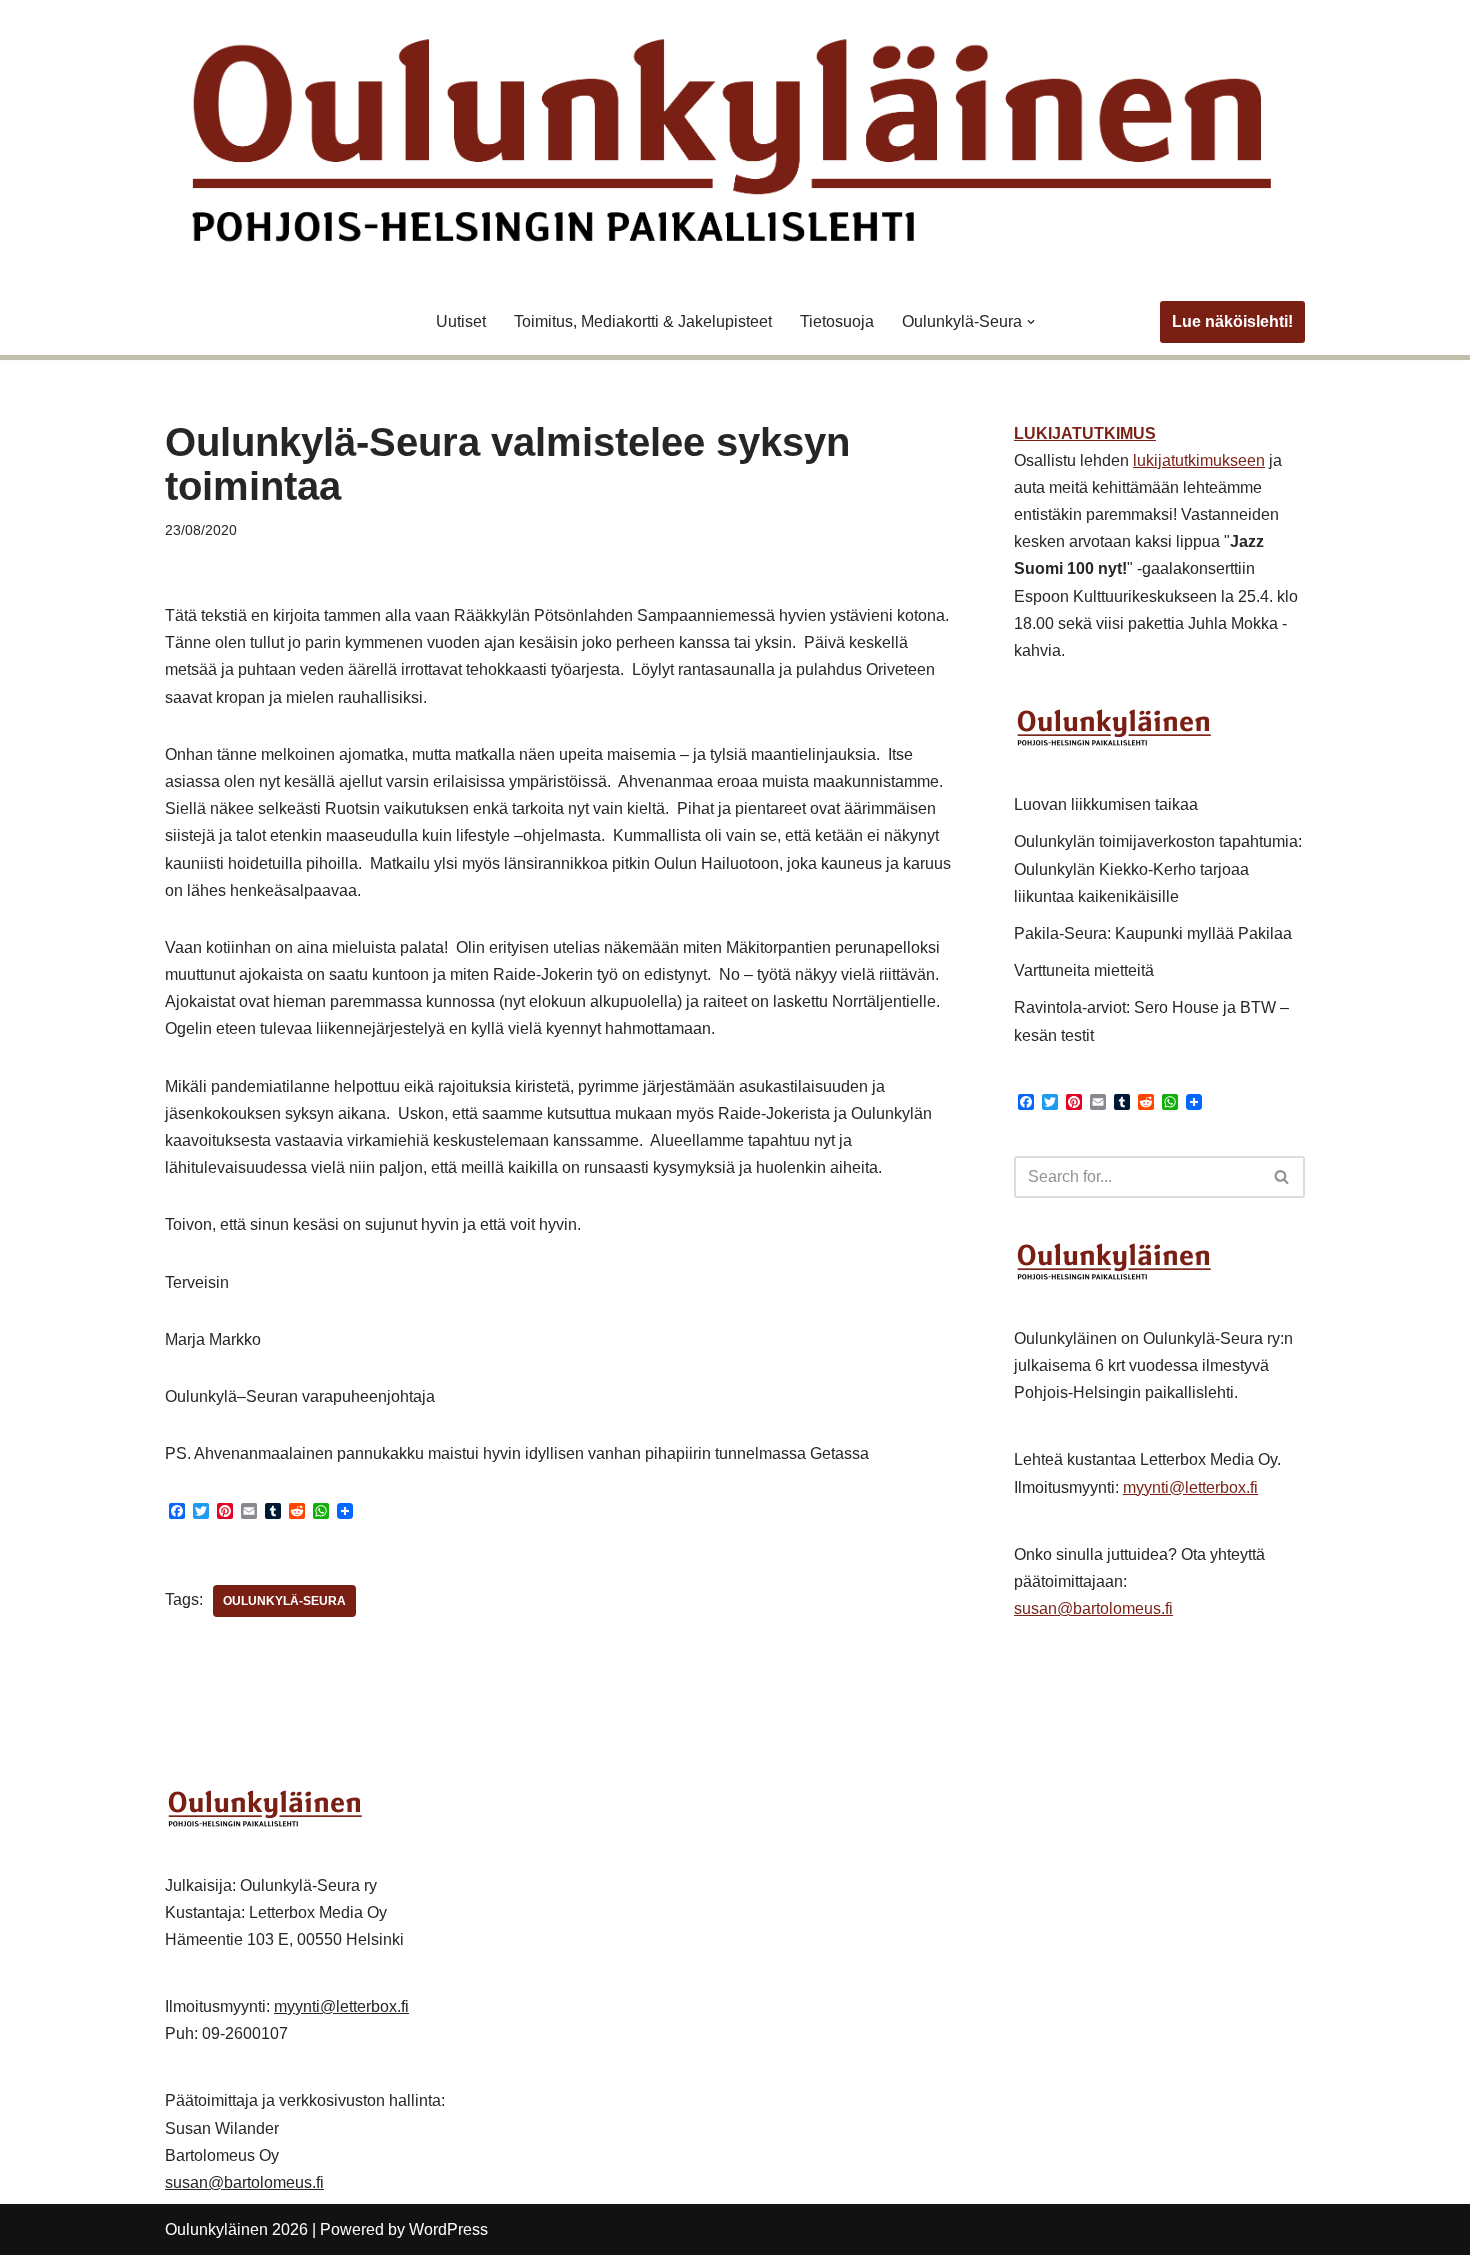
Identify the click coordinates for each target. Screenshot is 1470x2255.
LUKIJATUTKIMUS (1085, 433)
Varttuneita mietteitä (1084, 970)
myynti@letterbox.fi (1190, 1487)
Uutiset (461, 321)
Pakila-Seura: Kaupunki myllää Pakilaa (1153, 933)
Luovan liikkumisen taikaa (1106, 804)
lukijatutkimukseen (1199, 460)
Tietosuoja (837, 321)
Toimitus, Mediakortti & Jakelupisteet (643, 321)
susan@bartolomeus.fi (1093, 1608)
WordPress (448, 2229)
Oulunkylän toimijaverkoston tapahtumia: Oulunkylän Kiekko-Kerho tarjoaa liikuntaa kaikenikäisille (1158, 868)
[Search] (1282, 1177)
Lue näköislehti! (1232, 321)
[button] (1031, 322)
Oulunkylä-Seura (284, 1601)
